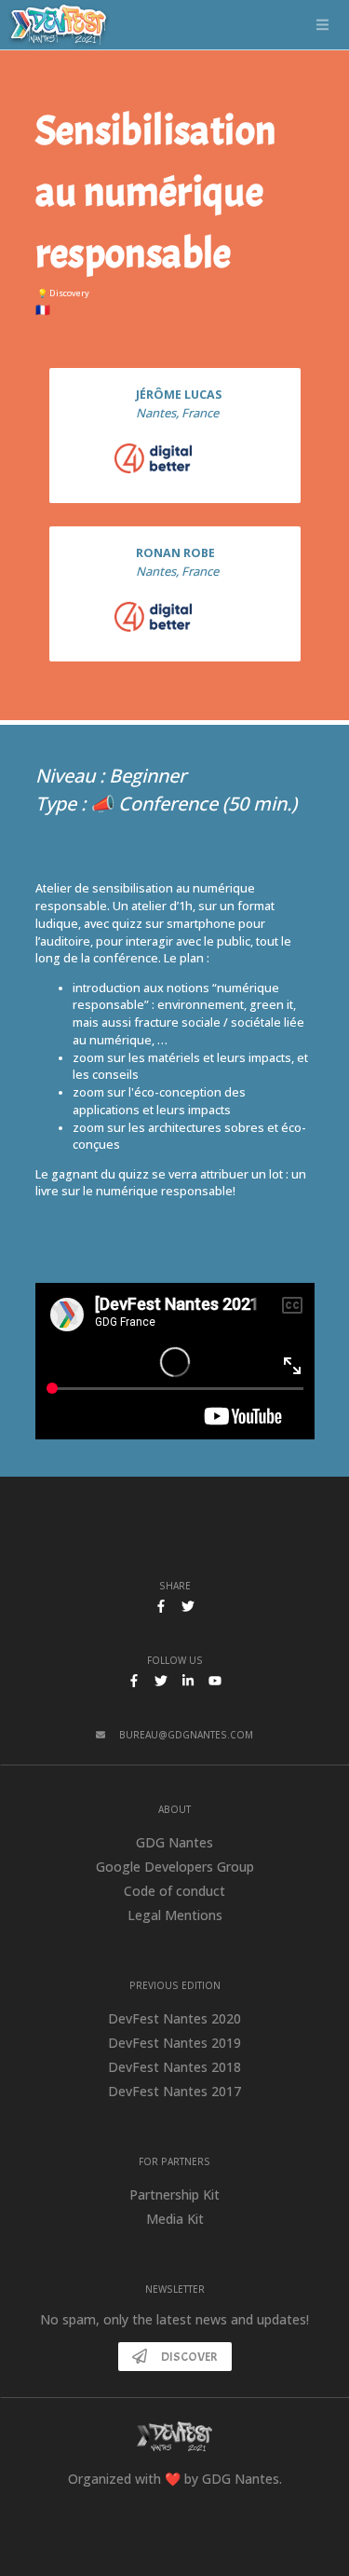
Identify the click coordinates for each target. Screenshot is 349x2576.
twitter (161, 1681)
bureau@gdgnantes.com (186, 1735)
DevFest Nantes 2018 (174, 2067)
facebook (134, 1681)
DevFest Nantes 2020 (174, 2018)
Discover (189, 2357)
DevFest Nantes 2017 (174, 2091)
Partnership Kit (174, 2194)
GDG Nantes (174, 1842)
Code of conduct (174, 1891)
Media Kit (175, 2219)
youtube (215, 1681)
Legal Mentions (175, 1915)
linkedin (188, 1681)
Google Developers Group (175, 1867)
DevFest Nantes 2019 (174, 2043)
